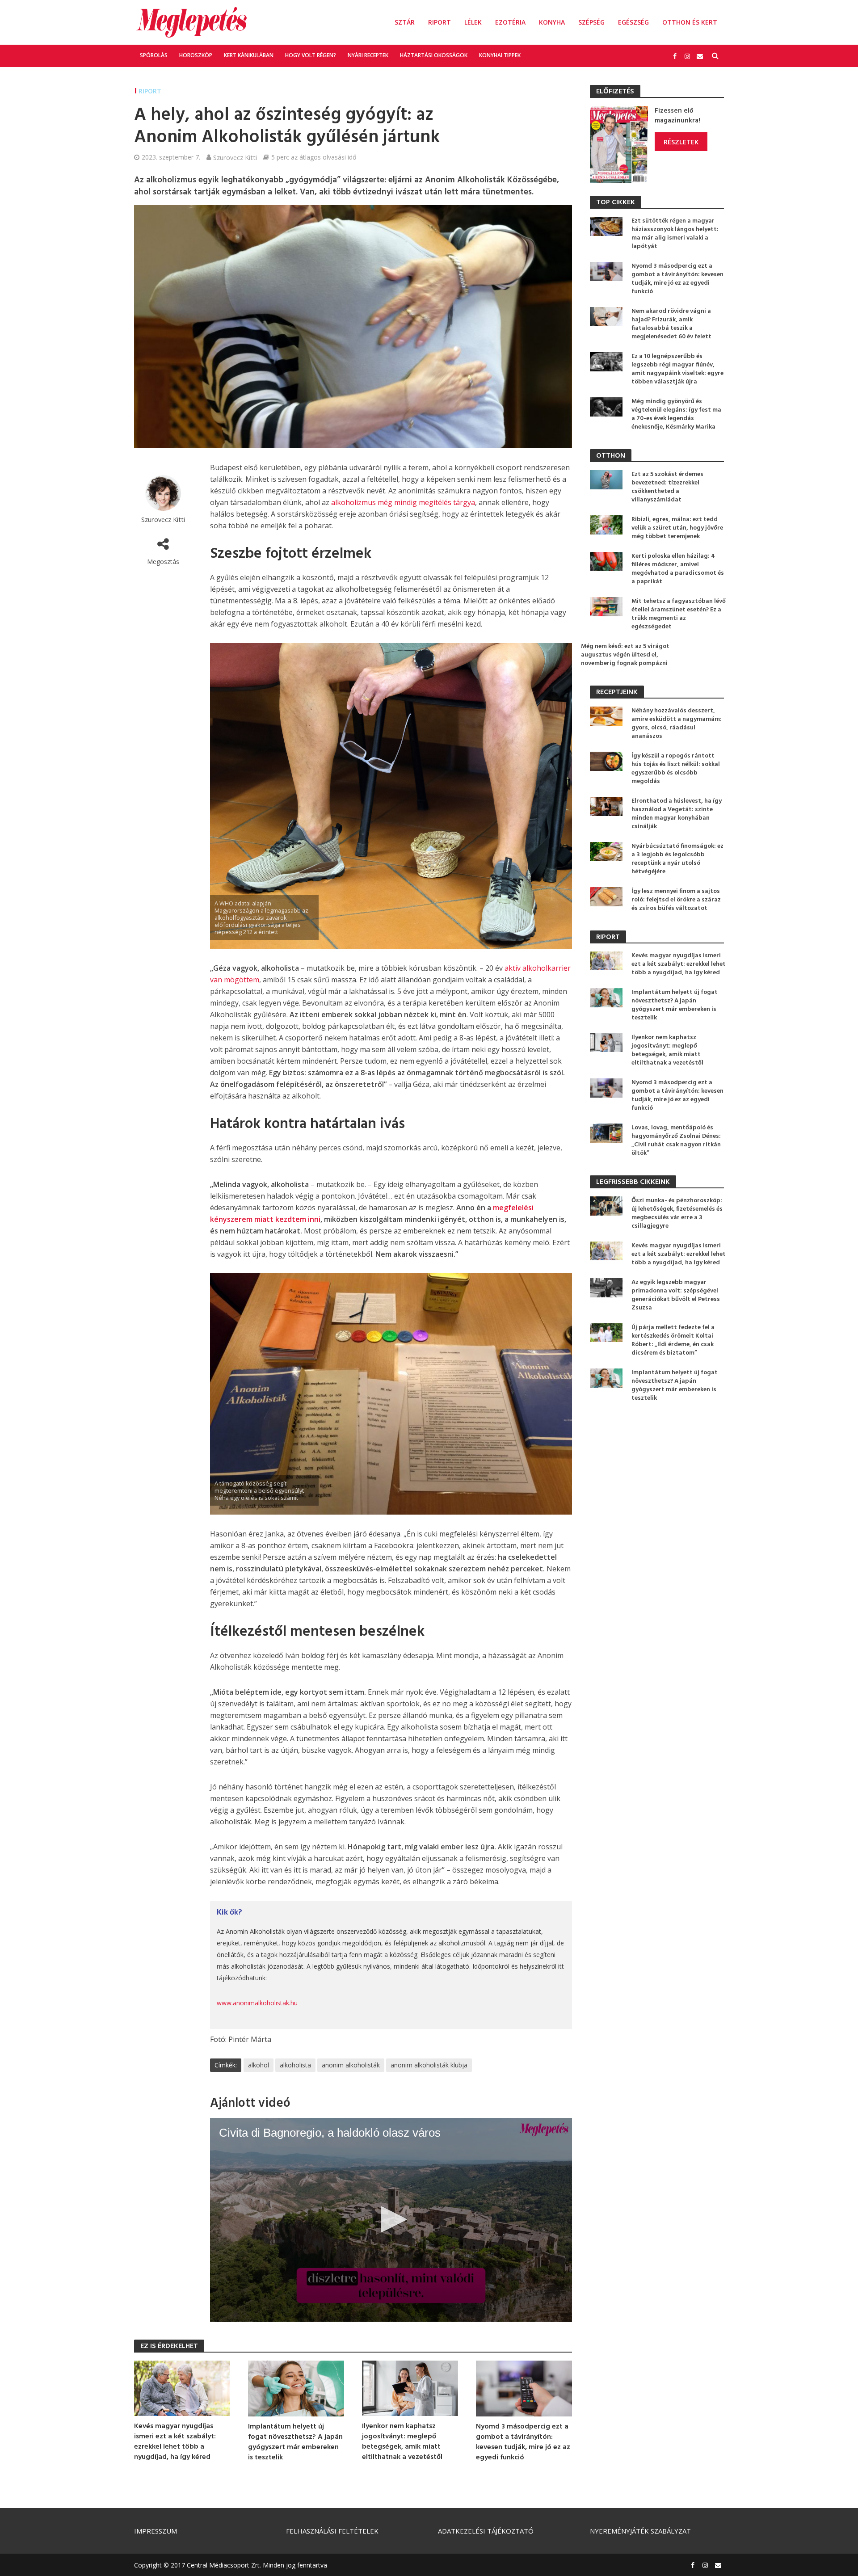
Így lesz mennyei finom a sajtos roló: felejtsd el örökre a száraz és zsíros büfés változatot (676, 900)
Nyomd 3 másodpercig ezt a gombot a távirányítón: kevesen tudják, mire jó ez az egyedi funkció (523, 2442)
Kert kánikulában (249, 55)
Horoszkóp (196, 55)
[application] (391, 2220)
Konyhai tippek (500, 55)
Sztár (405, 22)
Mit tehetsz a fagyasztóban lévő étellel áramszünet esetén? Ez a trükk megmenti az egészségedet (679, 614)
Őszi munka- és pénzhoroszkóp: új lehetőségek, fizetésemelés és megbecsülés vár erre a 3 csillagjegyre (677, 1213)
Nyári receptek (368, 55)
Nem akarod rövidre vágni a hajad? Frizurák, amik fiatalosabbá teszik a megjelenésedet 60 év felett (671, 324)
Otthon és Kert (690, 22)
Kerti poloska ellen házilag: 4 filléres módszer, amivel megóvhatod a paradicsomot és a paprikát (678, 569)
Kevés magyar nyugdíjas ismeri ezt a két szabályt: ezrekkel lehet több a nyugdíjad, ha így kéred (175, 2442)
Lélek (473, 22)
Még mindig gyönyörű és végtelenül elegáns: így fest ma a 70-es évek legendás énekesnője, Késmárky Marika (676, 414)
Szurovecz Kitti (235, 157)
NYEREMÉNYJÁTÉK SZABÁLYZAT (640, 2531)
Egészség (633, 22)
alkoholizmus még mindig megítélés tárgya (403, 502)
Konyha (552, 22)
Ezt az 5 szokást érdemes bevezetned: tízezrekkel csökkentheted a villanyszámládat (667, 487)
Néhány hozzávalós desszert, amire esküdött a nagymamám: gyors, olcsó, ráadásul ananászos (677, 724)
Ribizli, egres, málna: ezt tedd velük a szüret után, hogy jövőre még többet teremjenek (677, 528)
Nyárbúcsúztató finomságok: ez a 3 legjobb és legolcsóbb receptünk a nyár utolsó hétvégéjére (677, 859)
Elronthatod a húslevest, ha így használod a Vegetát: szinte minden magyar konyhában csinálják (677, 814)
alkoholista (295, 2065)
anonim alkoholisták (351, 2065)
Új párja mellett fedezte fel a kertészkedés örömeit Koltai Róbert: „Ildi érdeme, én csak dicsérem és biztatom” (673, 1340)
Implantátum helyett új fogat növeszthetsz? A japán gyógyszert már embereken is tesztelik (295, 2442)
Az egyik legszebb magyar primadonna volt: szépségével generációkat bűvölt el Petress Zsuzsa (676, 1295)
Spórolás (154, 55)
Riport (440, 22)
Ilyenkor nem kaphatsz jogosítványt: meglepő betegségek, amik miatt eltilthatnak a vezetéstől (402, 2442)
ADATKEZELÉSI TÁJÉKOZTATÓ (486, 2531)
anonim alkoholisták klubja (429, 2065)
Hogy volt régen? (311, 55)
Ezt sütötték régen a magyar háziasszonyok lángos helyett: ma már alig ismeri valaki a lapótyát (675, 234)
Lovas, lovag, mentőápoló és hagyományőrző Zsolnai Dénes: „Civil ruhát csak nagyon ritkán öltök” (676, 1141)
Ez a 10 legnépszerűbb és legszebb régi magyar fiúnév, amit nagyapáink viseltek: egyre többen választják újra (677, 369)
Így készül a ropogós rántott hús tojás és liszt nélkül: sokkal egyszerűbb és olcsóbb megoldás (676, 769)
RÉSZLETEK (681, 142)
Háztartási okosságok (434, 55)
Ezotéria (510, 22)
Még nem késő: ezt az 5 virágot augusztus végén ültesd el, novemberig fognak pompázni (625, 655)
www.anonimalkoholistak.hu (257, 2003)
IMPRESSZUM (156, 2531)
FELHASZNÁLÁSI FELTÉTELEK (332, 2531)
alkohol (259, 2065)
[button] (391, 2219)
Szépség (591, 22)
